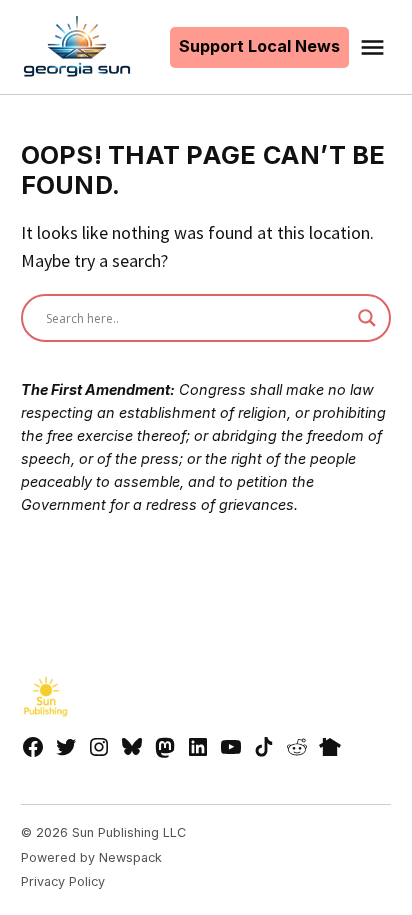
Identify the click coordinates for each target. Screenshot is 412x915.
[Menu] (375, 47)
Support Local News (259, 46)
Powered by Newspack (91, 857)
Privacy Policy (63, 881)
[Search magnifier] (367, 318)
